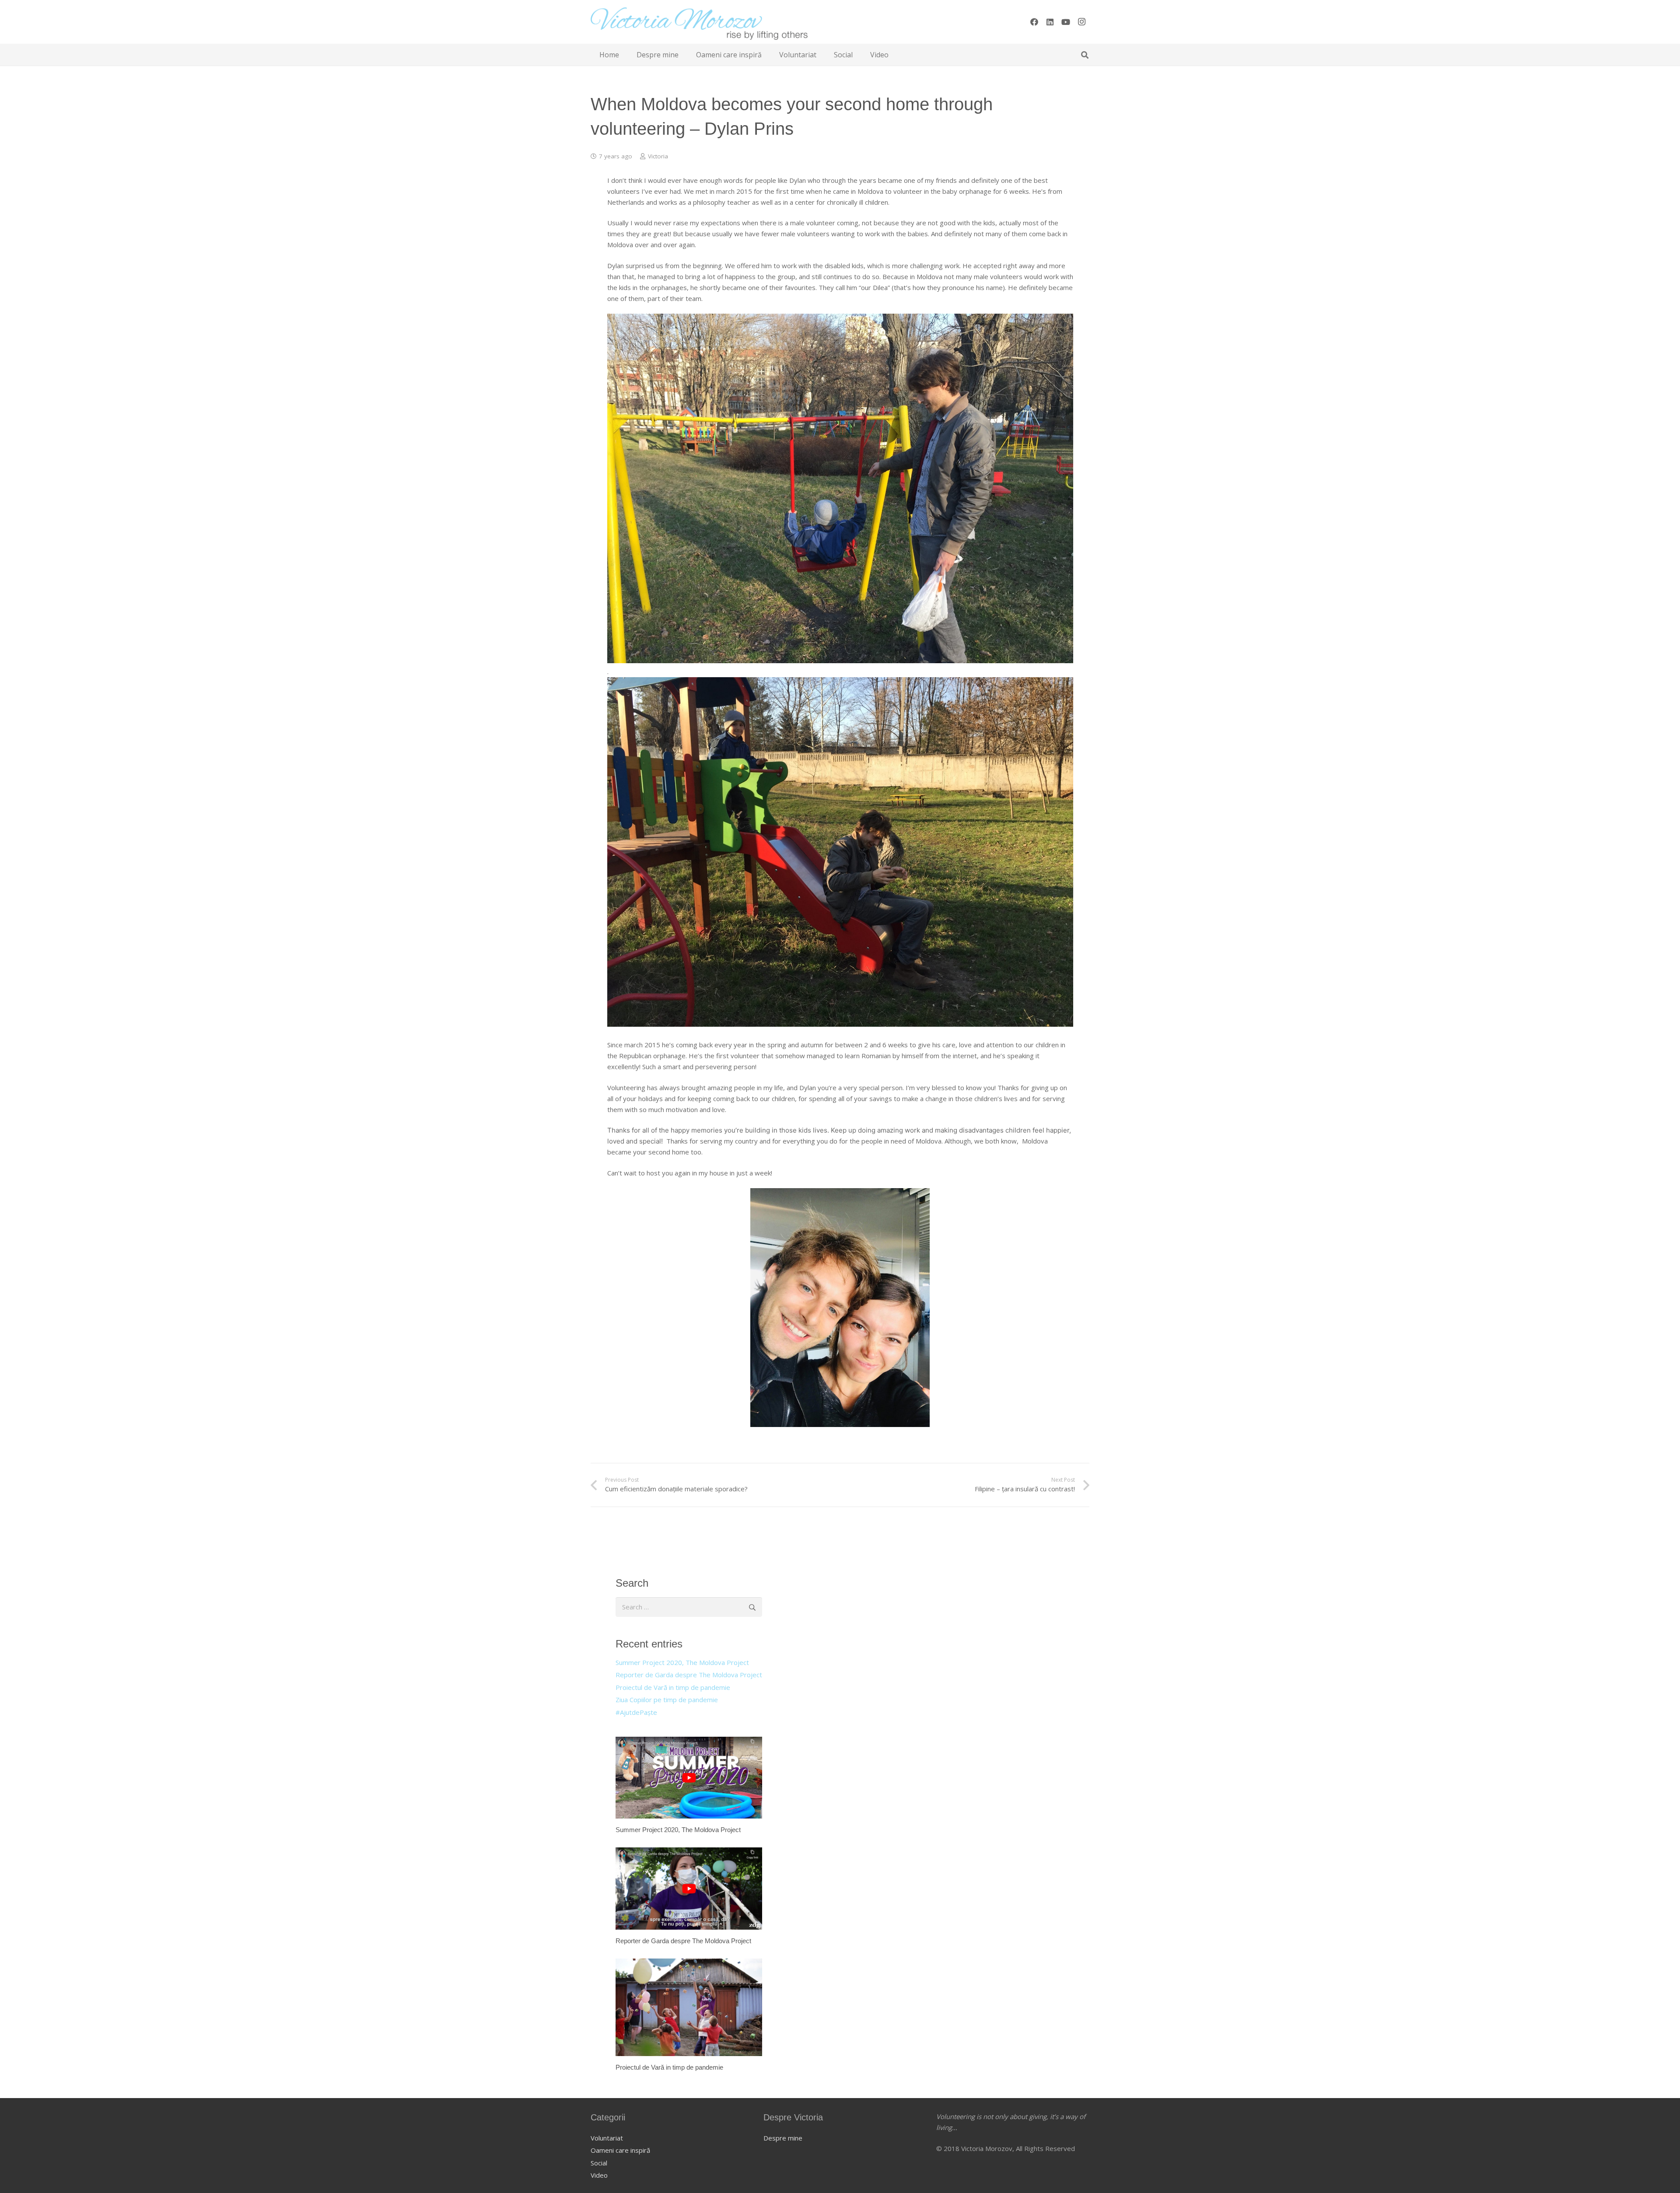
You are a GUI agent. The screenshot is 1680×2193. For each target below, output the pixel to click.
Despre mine (783, 2138)
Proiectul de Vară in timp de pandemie (673, 1687)
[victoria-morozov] (699, 22)
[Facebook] (1034, 22)
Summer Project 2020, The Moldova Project (682, 1662)
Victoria (658, 156)
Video (599, 2175)
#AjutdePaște (636, 1712)
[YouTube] (1066, 22)
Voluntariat (607, 2138)
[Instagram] (1081, 22)
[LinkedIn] (1050, 22)
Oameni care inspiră (620, 2150)
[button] (1085, 55)
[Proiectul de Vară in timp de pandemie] (689, 2015)
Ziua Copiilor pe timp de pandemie (667, 1700)
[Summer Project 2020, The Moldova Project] (689, 1786)
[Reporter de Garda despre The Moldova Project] (689, 1896)
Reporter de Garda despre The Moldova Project (689, 1675)
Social (599, 2163)
